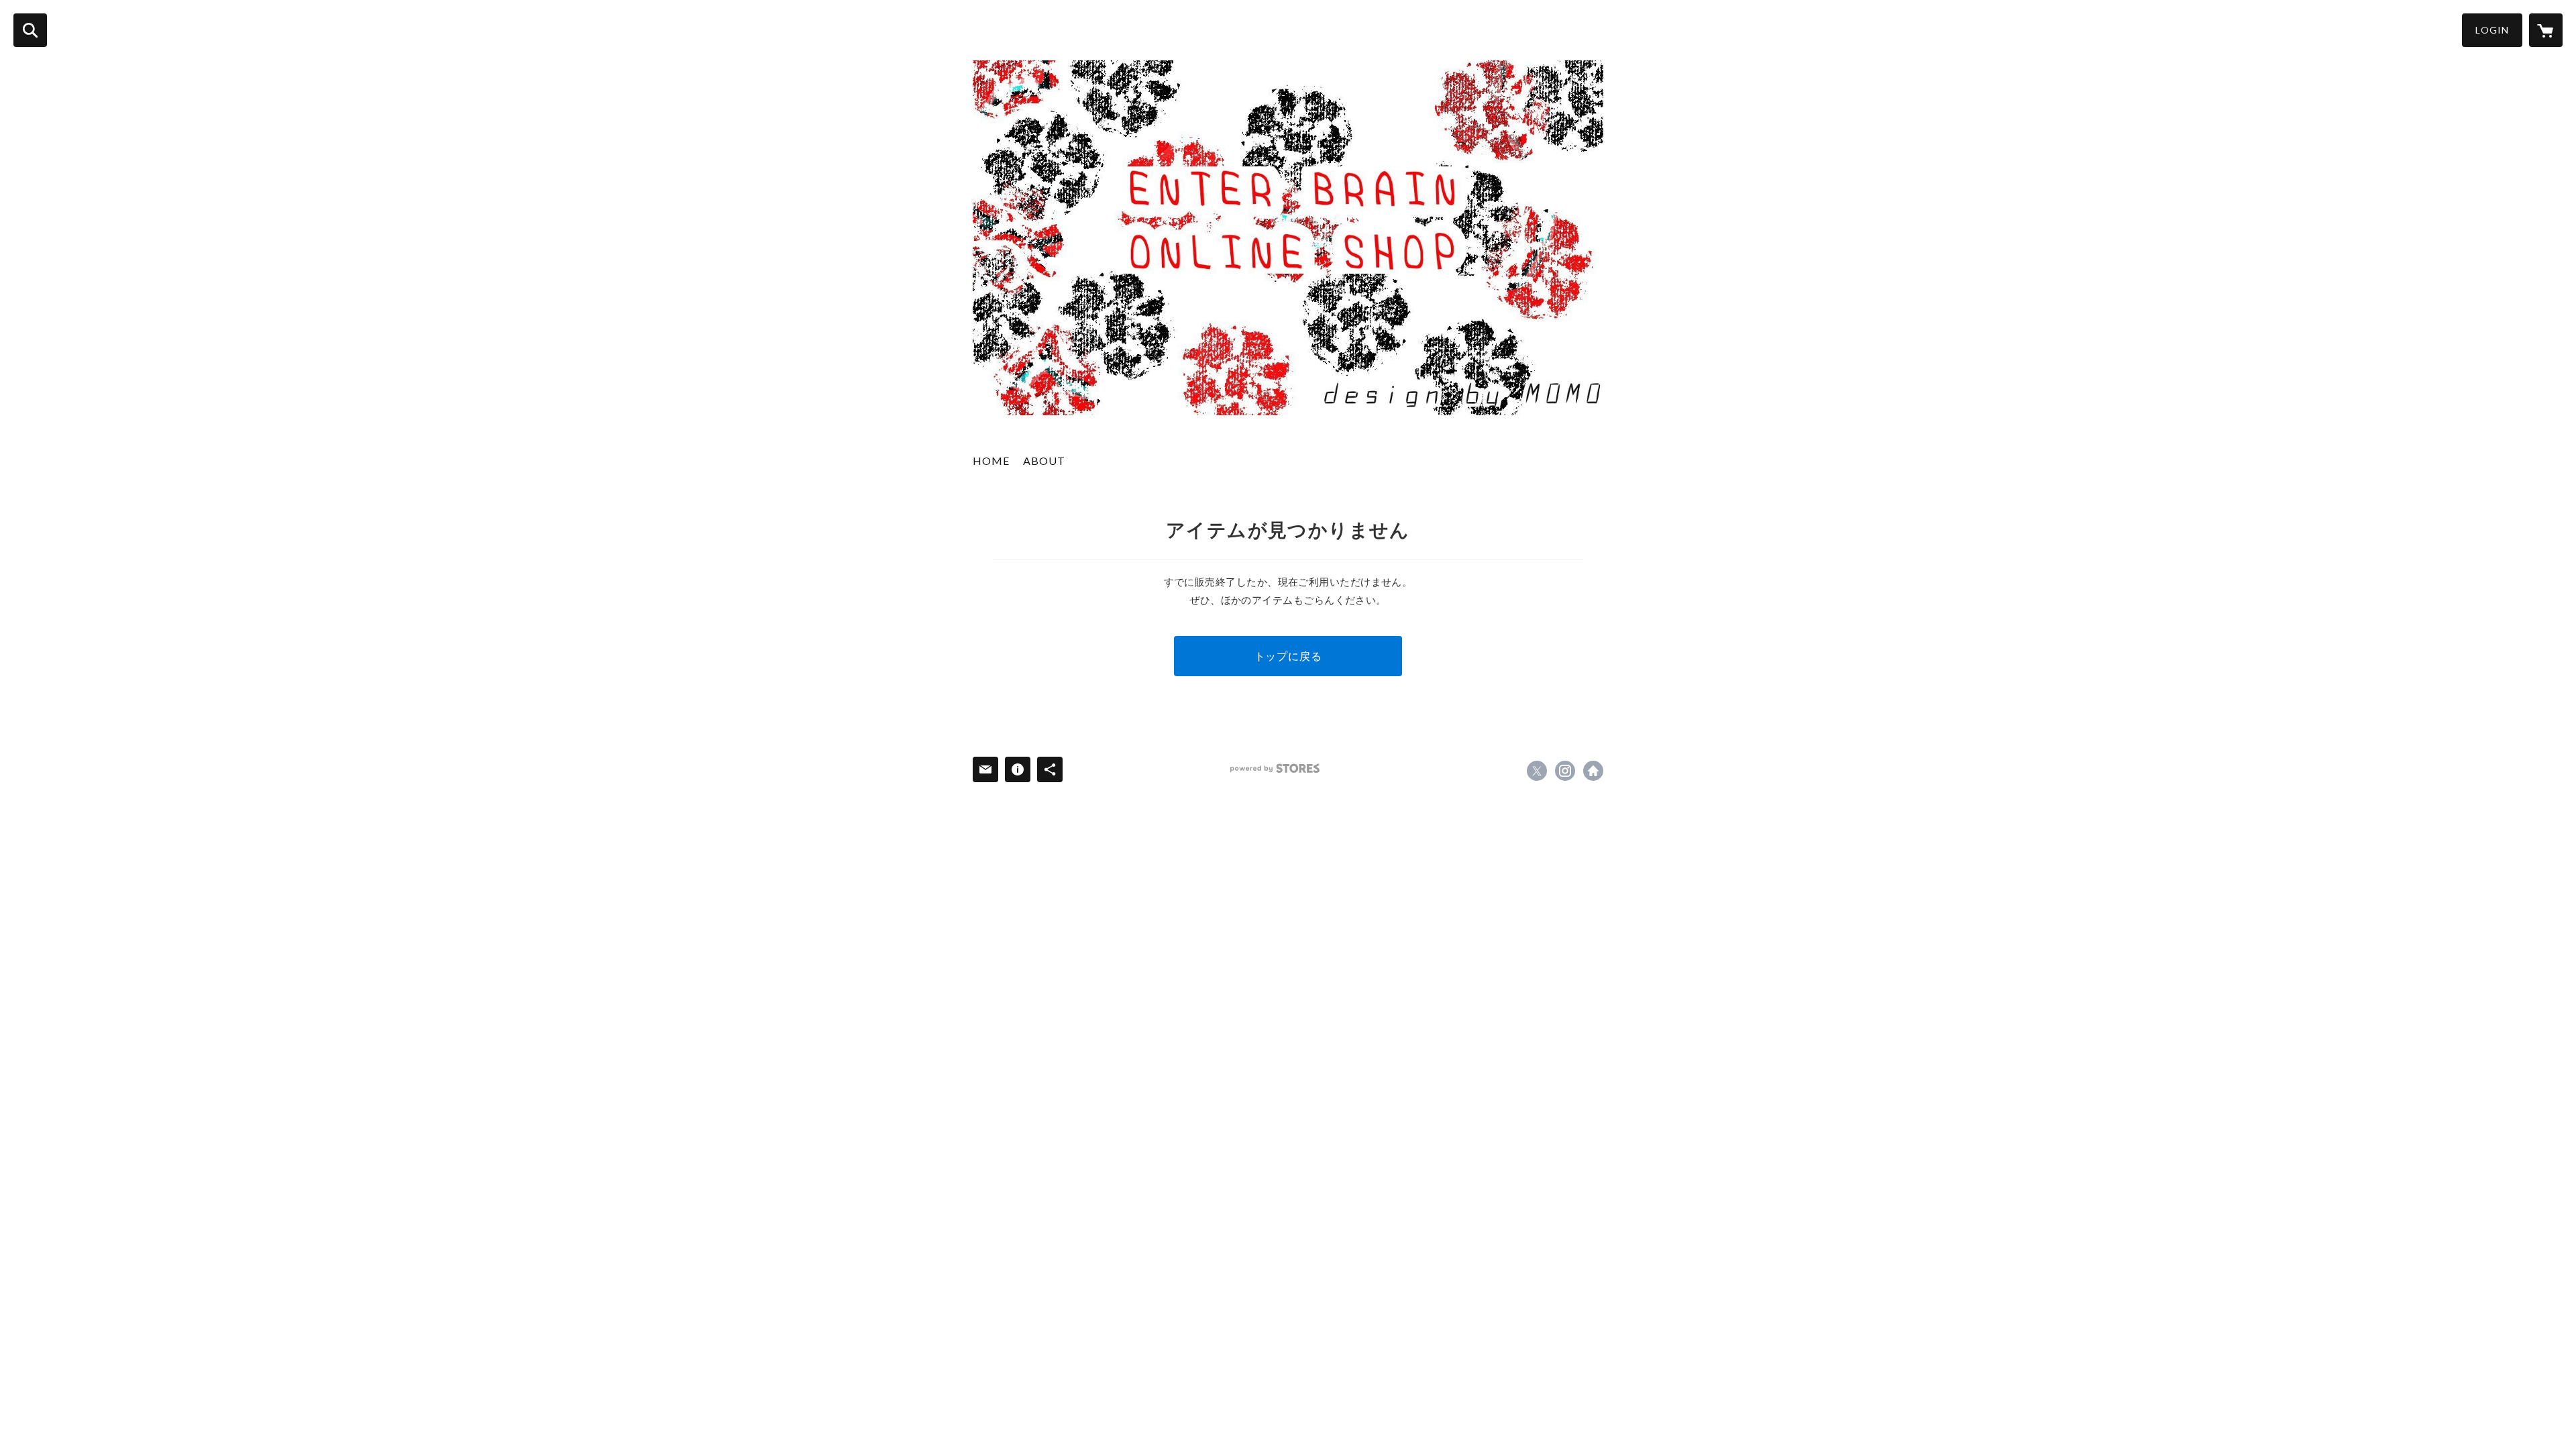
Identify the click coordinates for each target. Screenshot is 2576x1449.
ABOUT (1044, 461)
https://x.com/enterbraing (1537, 771)
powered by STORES (1275, 768)
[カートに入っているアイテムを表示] (2546, 30)
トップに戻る (1288, 656)
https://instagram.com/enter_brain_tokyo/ (1565, 771)
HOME (991, 461)
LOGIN (2492, 30)
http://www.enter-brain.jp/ (1593, 771)
